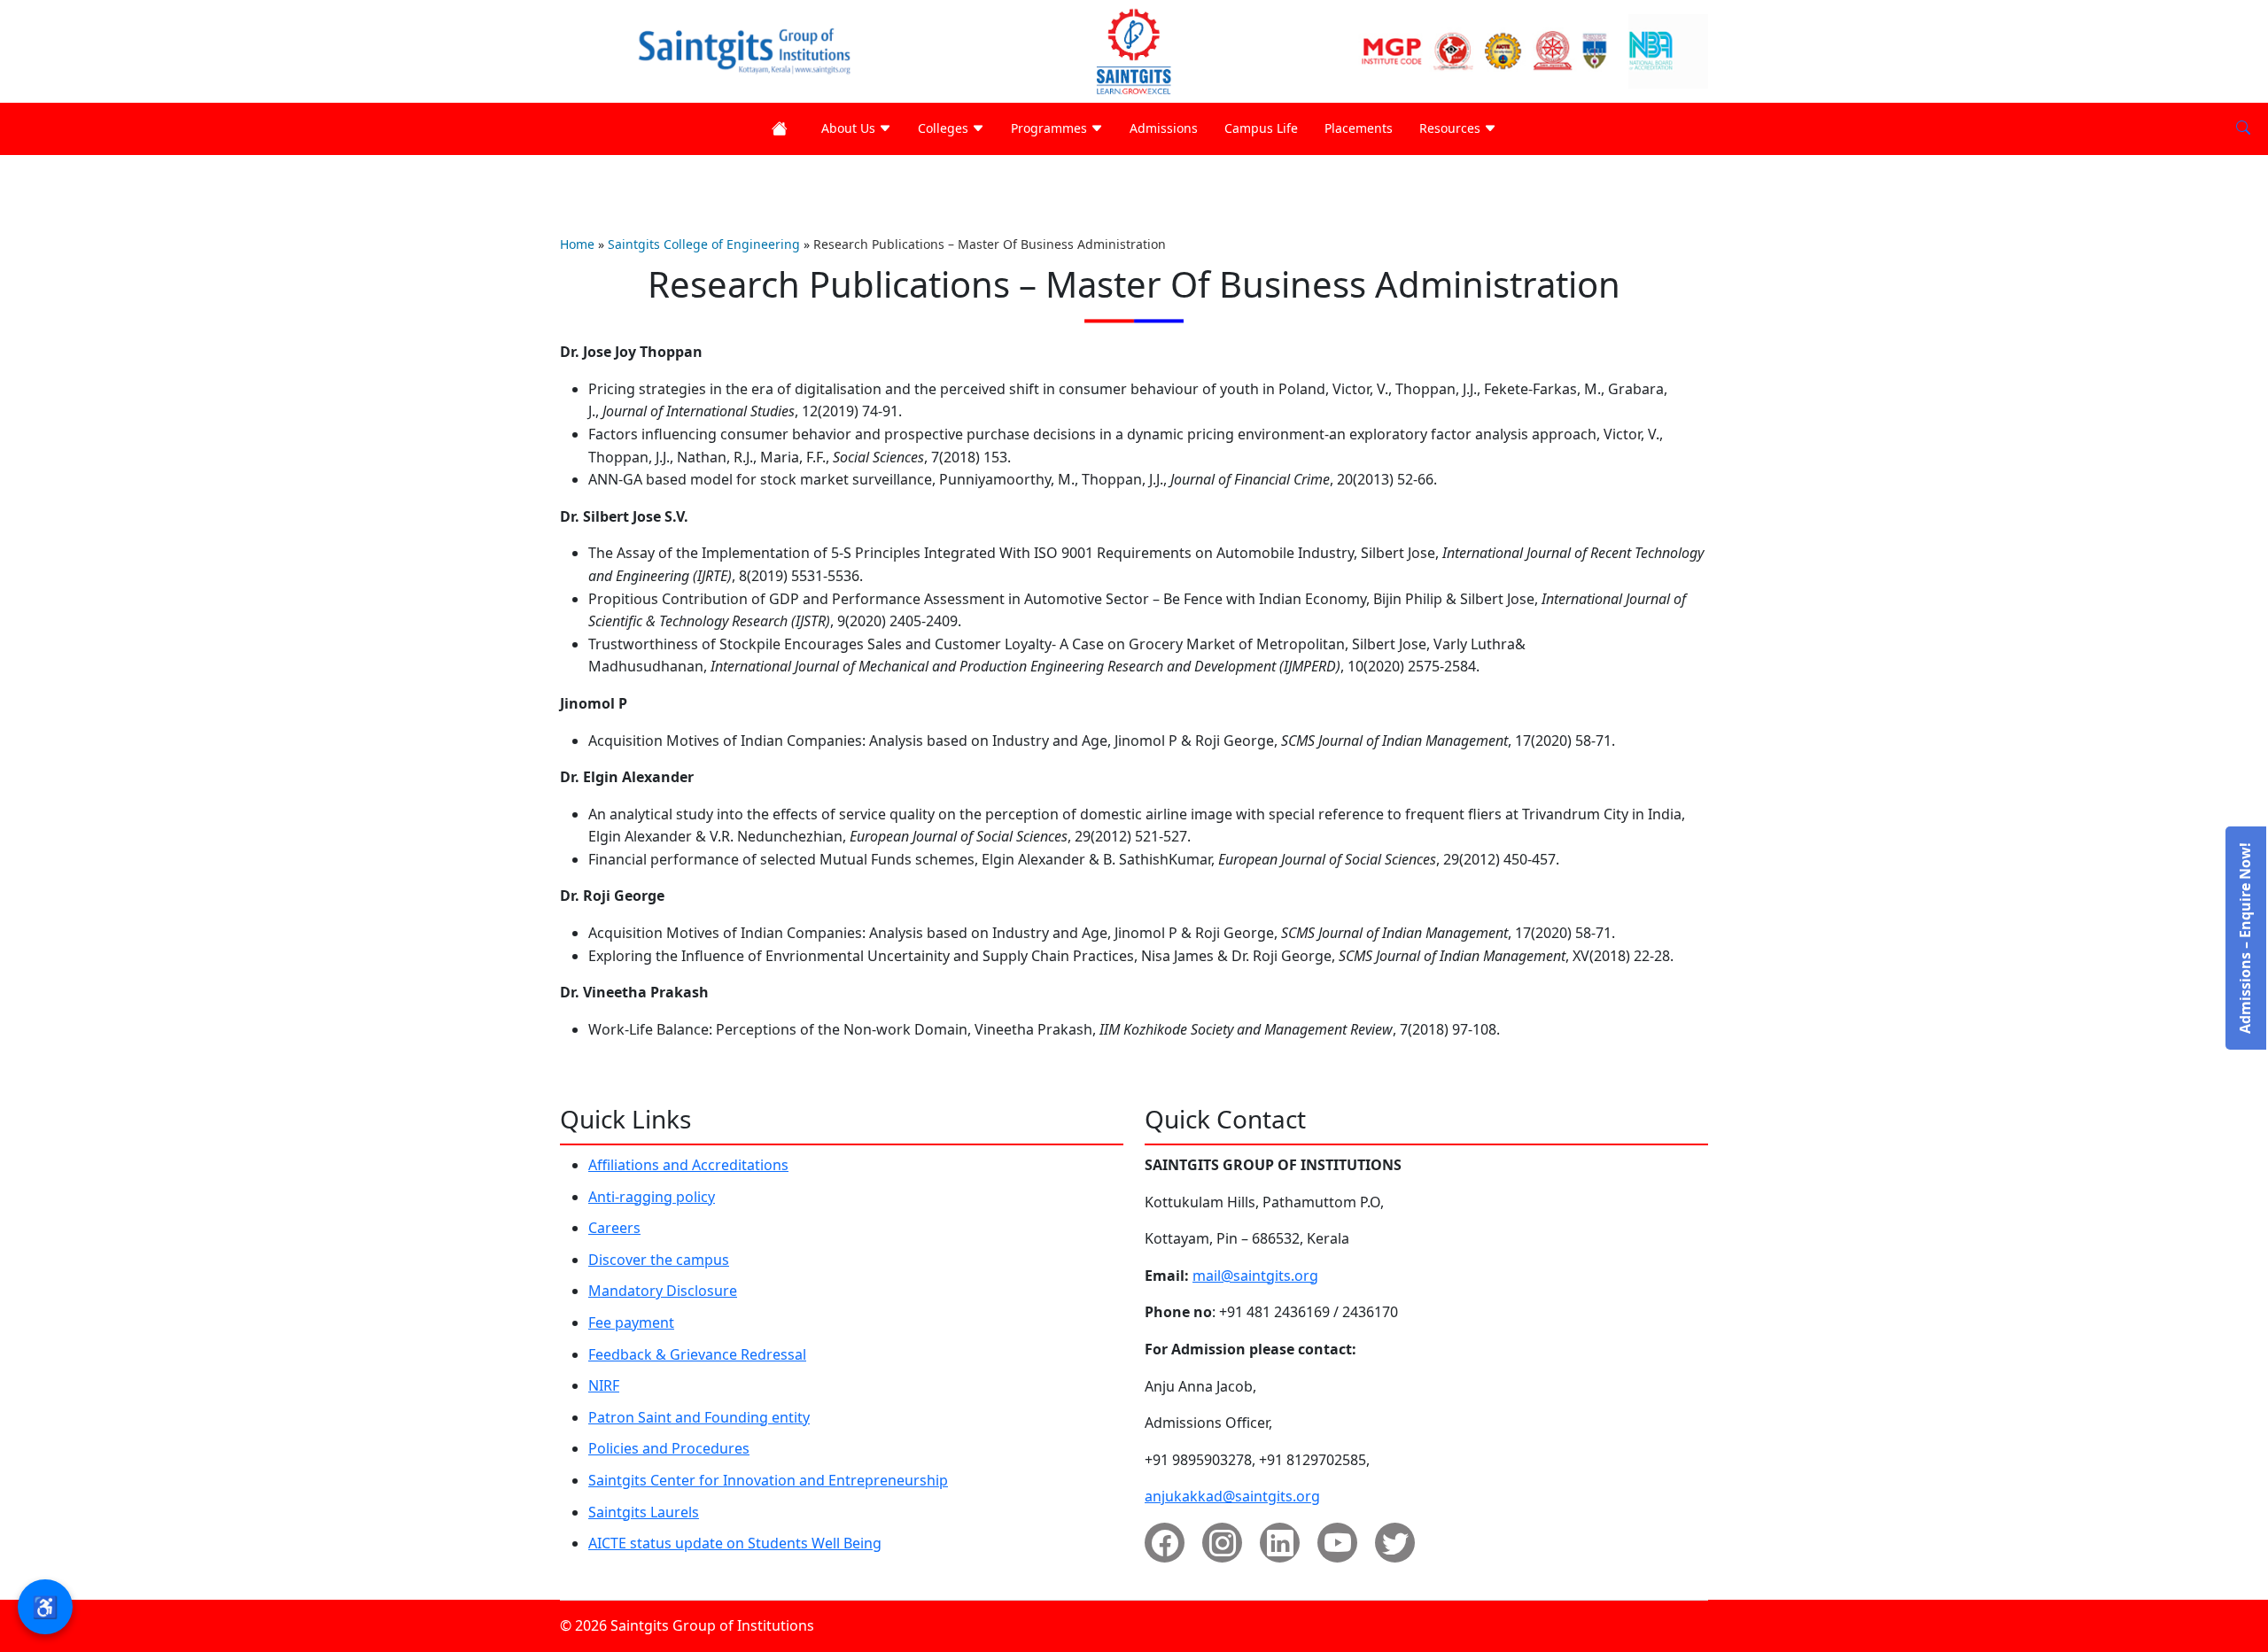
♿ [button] (45, 1606)
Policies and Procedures (669, 1448)
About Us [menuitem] (850, 128)
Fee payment (631, 1322)
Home (577, 244)
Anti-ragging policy (652, 1197)
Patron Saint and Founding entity (699, 1417)
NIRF (604, 1385)
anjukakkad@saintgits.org (1232, 1496)
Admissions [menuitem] (1164, 128)
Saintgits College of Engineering (704, 244)
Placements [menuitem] (1359, 128)
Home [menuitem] (783, 129)
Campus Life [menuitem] (1261, 128)
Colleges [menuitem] (945, 128)
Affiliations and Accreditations (688, 1165)
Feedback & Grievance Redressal (697, 1354)
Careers (614, 1228)
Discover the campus (659, 1260)
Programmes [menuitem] (1051, 128)
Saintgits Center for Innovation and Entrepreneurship (768, 1480)
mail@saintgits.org (1255, 1276)
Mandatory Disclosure (663, 1291)
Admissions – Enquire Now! (2245, 938)
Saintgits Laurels (644, 1512)
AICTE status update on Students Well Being (735, 1543)
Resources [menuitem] (1452, 128)
